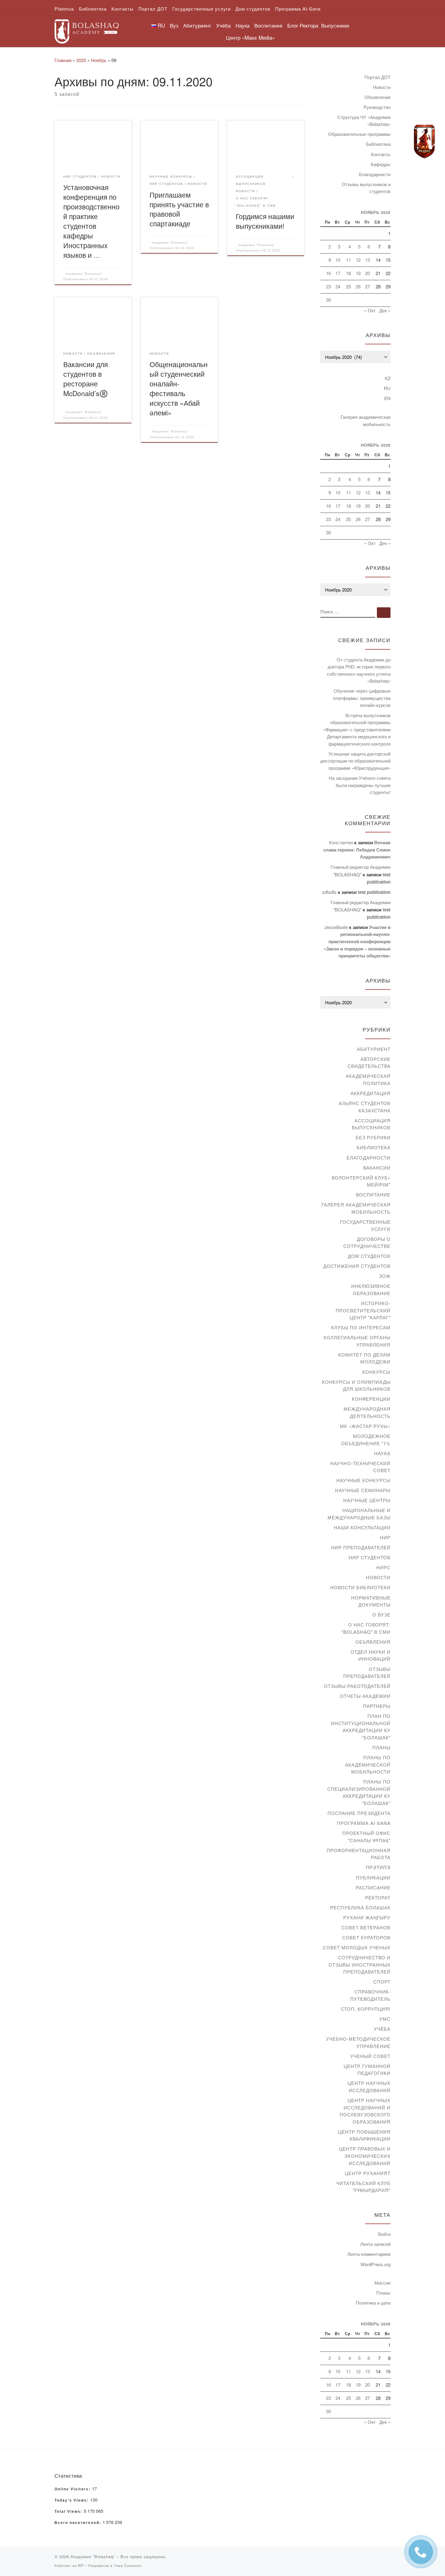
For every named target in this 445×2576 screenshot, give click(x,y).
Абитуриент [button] (197, 25)
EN (387, 398)
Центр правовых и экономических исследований (365, 2156)
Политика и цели (373, 2303)
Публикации (373, 1877)
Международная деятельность (367, 1412)
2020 (81, 60)
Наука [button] (242, 25)
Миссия (382, 2283)
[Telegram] (424, 142)
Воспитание (373, 1194)
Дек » (385, 310)
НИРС (383, 1567)
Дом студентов (369, 1256)
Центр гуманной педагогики (367, 2070)
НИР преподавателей (361, 1547)
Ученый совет (370, 2056)
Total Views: (69, 2512)
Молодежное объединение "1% (366, 1440)
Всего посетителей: (79, 2523)
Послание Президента (359, 1813)
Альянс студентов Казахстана (365, 1107)
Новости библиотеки (360, 1587)
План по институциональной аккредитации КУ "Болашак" (361, 1727)
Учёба (382, 2029)
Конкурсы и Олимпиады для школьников (356, 1385)
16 (328, 273)
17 (338, 273)
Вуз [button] (174, 25)
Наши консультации (362, 1527)
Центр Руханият (368, 2173)
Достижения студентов (357, 1266)
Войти (384, 2234)
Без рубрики (373, 1137)
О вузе (381, 1615)
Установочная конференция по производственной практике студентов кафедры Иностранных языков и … (91, 221)
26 (358, 286)
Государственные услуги (365, 1225)
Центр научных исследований (369, 2087)
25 (348, 286)
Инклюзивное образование (371, 1290)
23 (328, 286)
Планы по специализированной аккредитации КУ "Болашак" (359, 1792)
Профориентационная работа (359, 1854)
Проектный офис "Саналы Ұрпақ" (366, 1837)
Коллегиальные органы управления (357, 1341)
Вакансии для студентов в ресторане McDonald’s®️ (86, 379)
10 (338, 260)
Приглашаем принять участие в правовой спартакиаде (179, 209)
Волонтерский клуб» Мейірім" (361, 1181)
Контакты (381, 154)
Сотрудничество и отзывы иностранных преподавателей (359, 1964)
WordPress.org (376, 2264)
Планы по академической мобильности (368, 1764)
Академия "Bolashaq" (84, 274)
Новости (382, 87)
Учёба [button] (223, 25)
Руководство (377, 107)
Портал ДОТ (377, 77)
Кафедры (381, 164)
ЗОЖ (385, 1276)
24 (338, 286)
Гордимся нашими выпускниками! (265, 221)
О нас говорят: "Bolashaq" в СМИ (366, 1628)
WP (81, 2565)
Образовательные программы (359, 134)
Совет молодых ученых (357, 1947)
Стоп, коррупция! (366, 2009)
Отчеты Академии (365, 1696)
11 (348, 260)
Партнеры (377, 1706)
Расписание (373, 1887)
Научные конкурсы (363, 1480)
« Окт (370, 310)
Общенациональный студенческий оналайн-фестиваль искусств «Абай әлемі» (179, 388)
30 (328, 300)
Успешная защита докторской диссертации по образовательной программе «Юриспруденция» (355, 761)
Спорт (382, 1982)
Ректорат (378, 1897)
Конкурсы (376, 1372)
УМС (385, 2019)
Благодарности (375, 174)
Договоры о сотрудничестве (367, 1243)
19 (358, 273)
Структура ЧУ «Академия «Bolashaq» (364, 121)
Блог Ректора (303, 25)
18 (348, 273)
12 (358, 260)
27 (368, 286)
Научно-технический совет (360, 1467)
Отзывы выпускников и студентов (366, 188)
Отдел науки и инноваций (371, 1655)
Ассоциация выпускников (371, 1124)
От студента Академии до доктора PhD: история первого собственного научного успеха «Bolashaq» (359, 670)
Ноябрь (99, 60)
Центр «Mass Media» (250, 37)
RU (387, 388)
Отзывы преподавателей (367, 1673)
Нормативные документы (371, 1601)
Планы (381, 1747)
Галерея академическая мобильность (366, 420)
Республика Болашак (360, 1907)
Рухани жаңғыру (367, 1917)
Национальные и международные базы (359, 1514)
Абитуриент (374, 1049)
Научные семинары (363, 1490)
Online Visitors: (73, 2489)
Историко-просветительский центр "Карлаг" (363, 1310)
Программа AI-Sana (364, 1823)
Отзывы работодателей (357, 1686)
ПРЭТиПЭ (378, 1867)
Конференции (371, 1399)
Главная (63, 60)
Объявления (377, 97)
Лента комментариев (369, 2254)
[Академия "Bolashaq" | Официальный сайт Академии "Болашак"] (87, 30)
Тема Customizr (128, 2565)
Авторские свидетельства (369, 1063)
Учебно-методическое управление (358, 2042)
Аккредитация (371, 1093)
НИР (385, 1537)
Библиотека (378, 144)
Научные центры (367, 1500)
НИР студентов (370, 1557)
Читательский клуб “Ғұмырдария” (363, 2187)
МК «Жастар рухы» (365, 1426)
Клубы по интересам (361, 1327)
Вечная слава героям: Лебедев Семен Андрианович (357, 850)
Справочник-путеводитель (370, 1995)
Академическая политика (368, 1080)
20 (368, 273)
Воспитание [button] (268, 25)
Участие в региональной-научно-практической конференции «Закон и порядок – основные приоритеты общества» (357, 941)
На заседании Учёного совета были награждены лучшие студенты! (360, 785)
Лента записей (375, 2244)
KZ (388, 378)
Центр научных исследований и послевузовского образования (365, 2111)
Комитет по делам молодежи (364, 1358)
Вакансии (377, 1168)
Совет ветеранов (366, 1927)
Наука (382, 1453)
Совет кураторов (366, 1937)
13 (368, 260)
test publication (374, 892)
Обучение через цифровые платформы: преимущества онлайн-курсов (362, 698)
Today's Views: (72, 2500)
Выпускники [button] (335, 25)
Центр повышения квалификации (364, 2135)
